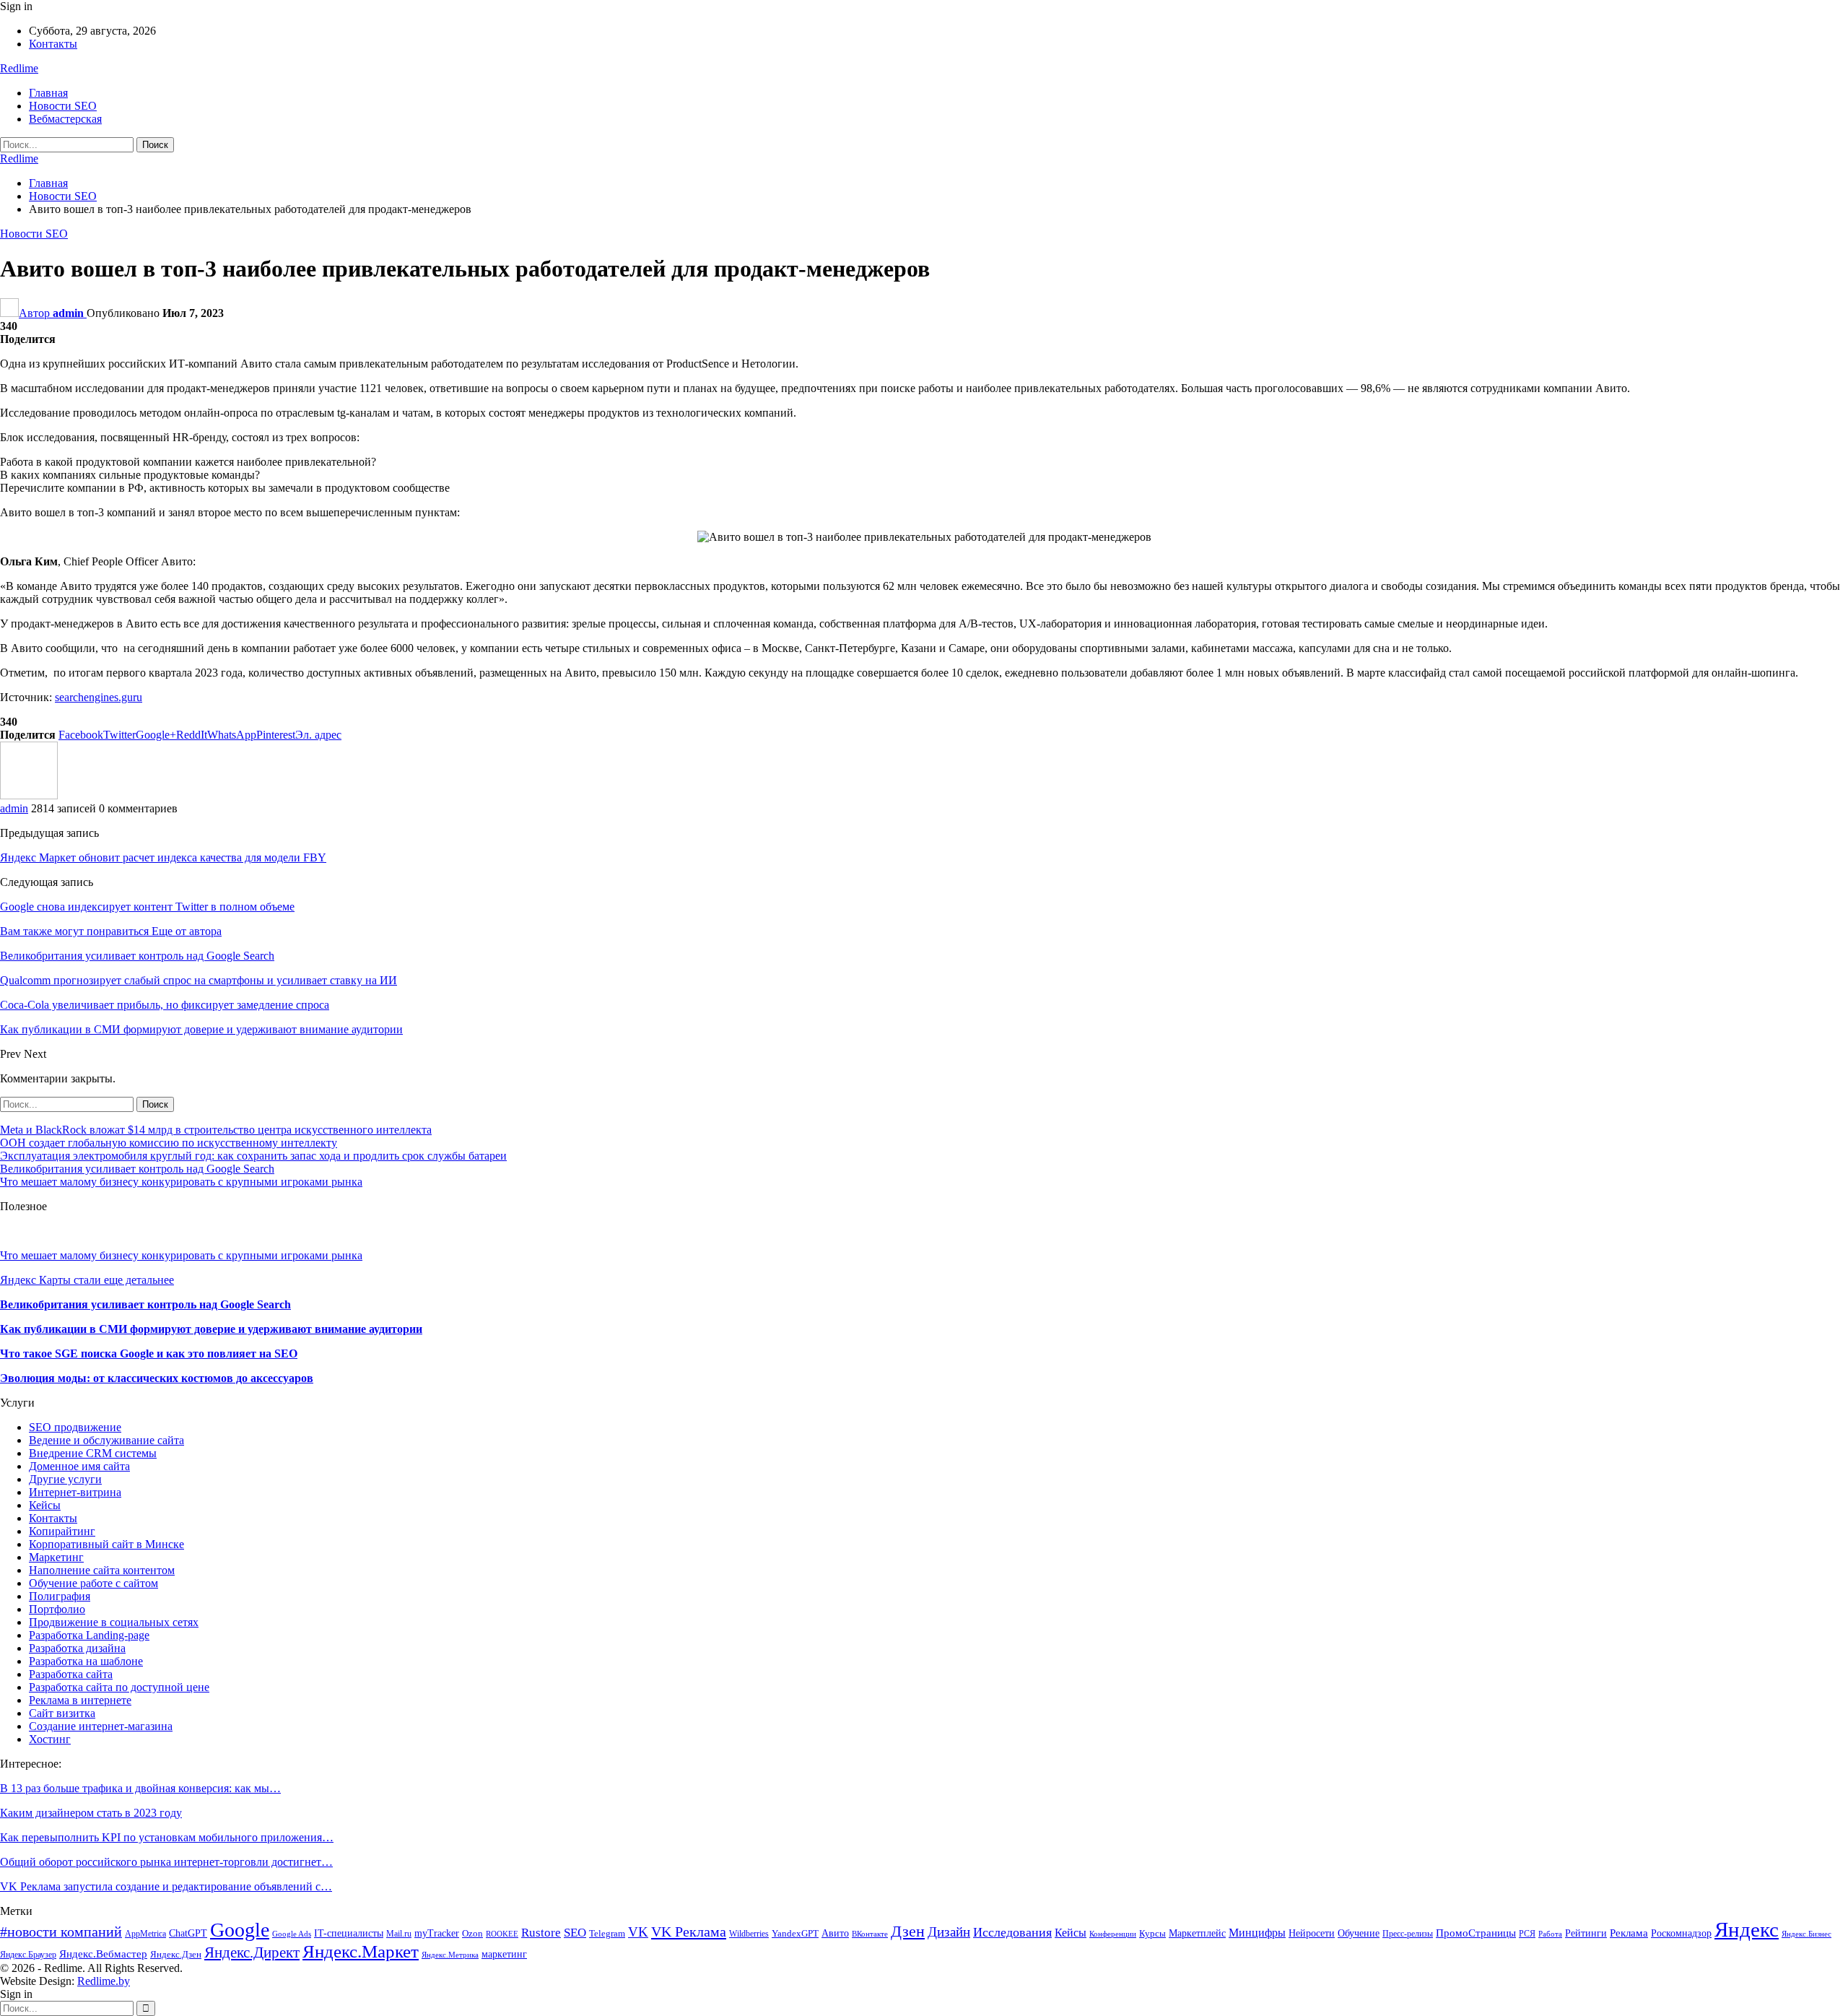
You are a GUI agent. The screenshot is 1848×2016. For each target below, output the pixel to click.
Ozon (472, 1934)
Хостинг (50, 1739)
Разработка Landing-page (89, 1635)
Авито (835, 1933)
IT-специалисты (349, 1933)
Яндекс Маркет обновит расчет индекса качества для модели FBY (163, 857)
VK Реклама (689, 1932)
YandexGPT (795, 1934)
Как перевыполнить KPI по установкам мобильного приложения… (167, 1837)
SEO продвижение (75, 1427)
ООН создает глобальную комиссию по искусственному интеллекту (169, 1143)
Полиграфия (60, 1596)
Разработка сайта (71, 1674)
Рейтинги (1586, 1933)
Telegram (607, 1934)
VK (638, 1932)
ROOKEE (502, 1934)
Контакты (53, 44)
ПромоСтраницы (1476, 1933)
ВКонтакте (870, 1934)
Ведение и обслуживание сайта (106, 1440)
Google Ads (292, 1934)
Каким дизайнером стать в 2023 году (91, 1813)
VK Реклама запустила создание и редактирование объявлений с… (166, 1886)
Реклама (1629, 1933)
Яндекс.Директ (252, 1952)
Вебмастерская (65, 119)
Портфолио (57, 1609)
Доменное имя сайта (79, 1466)
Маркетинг (56, 1557)
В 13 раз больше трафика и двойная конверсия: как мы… (140, 1788)
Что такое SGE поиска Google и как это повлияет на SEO (149, 1354)
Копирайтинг (62, 1531)
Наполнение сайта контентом (102, 1570)
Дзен (908, 1931)
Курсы (1152, 1934)
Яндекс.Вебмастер (103, 1954)
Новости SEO (63, 106)
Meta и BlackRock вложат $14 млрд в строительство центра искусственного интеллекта (216, 1130)
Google (240, 1930)
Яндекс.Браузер (28, 1955)
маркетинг (504, 1954)
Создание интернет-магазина (101, 1726)
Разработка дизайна (77, 1648)
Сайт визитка (62, 1713)
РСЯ (1527, 1934)
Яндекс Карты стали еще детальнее (87, 1280)
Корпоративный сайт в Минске (106, 1544)
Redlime (19, 68)
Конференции (1113, 1934)
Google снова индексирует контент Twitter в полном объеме (147, 907)
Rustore (541, 1933)
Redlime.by (104, 1981)
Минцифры (1257, 1933)
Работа (1550, 1934)
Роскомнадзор (1681, 1933)
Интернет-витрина (75, 1492)
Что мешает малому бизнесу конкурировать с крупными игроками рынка (181, 1182)
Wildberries (749, 1934)
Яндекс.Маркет (361, 1951)
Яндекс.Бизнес (1806, 1934)
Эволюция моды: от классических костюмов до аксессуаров (157, 1378)
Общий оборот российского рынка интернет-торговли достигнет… (166, 1862)
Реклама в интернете (80, 1700)
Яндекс (1747, 1929)
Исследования (1012, 1932)
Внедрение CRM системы (93, 1453)
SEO (575, 1933)
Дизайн (949, 1932)
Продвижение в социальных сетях (114, 1622)
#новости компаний (61, 1932)
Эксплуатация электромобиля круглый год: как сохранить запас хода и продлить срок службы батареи (253, 1156)
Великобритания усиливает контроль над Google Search (137, 1169)
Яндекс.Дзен (176, 1955)
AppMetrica (145, 1934)
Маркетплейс (1197, 1933)
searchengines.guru (99, 697)
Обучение (1359, 1933)
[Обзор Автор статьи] (29, 795)
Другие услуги (65, 1479)
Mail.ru (399, 1934)
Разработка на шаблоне (86, 1661)
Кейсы (45, 1505)
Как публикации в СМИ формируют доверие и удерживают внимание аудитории (211, 1329)
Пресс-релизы (1408, 1934)
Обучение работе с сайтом (93, 1583)
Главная (48, 93)
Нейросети (1312, 1933)
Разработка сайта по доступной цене (119, 1687)
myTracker (437, 1933)
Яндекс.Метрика (450, 1955)
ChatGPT (188, 1933)
